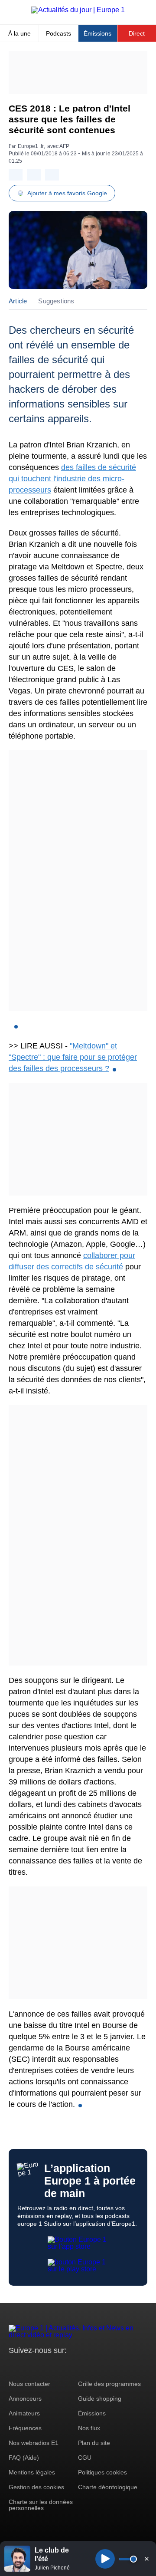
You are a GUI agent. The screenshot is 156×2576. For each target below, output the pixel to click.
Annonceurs (25, 2399)
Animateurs (24, 2413)
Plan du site (94, 2443)
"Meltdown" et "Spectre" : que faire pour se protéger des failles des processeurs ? (73, 1057)
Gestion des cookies (36, 2487)
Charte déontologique (108, 2487)
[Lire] (105, 2559)
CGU (85, 2458)
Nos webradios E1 (34, 2443)
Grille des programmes (109, 2384)
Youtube (58, 2367)
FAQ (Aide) (24, 2458)
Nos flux (89, 2428)
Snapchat (73, 2367)
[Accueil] (78, 10)
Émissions (97, 33)
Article (18, 301)
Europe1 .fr (31, 146)
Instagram (29, 2367)
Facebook (44, 2367)
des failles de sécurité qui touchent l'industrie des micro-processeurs (72, 479)
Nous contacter (29, 2384)
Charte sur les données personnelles (41, 2505)
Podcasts (58, 33)
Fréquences (25, 2428)
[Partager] (16, 175)
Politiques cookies (102, 2472)
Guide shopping (100, 2399)
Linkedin (88, 2367)
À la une (19, 33)
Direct (137, 33)
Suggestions (56, 301)
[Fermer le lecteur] (146, 2559)
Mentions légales (32, 2472)
